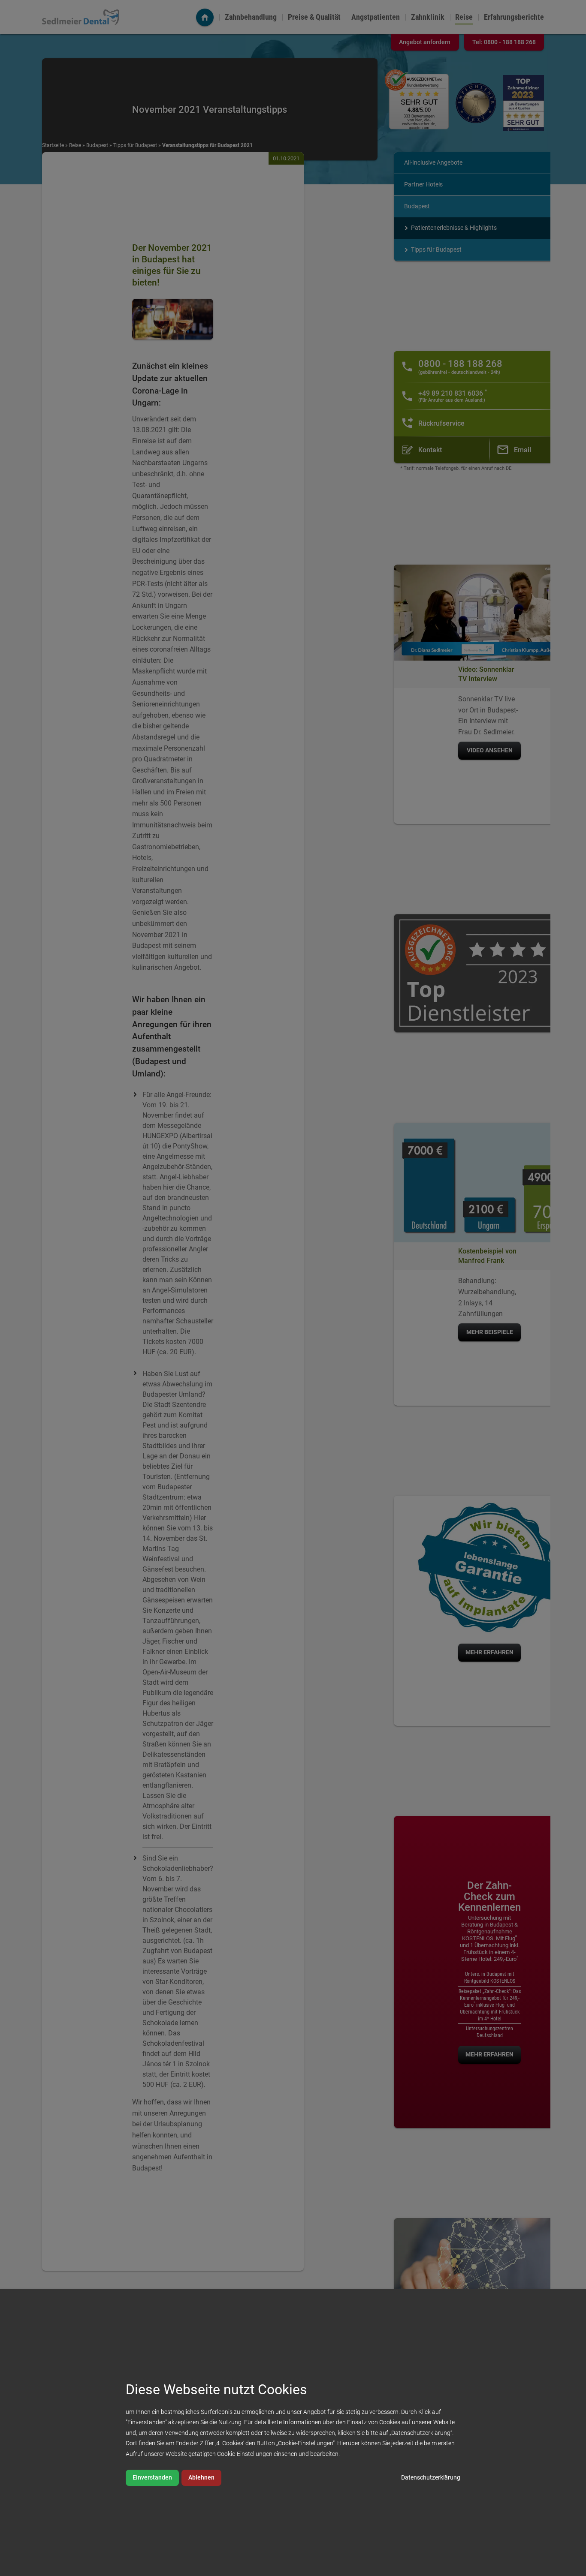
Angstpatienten (376, 17)
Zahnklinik (428, 17)
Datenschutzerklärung (431, 2478)
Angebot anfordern (425, 42)
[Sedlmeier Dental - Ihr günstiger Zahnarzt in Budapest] (81, 17)
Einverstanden (152, 2478)
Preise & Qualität (314, 17)
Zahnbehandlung (251, 17)
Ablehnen (201, 2478)
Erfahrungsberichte (514, 17)
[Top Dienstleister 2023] (489, 973)
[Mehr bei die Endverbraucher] (524, 103)
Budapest (97, 145)
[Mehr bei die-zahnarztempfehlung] (476, 103)
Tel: (504, 42)
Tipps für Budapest (135, 145)
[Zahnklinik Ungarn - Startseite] (205, 17)
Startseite (53, 145)
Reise (464, 17)
